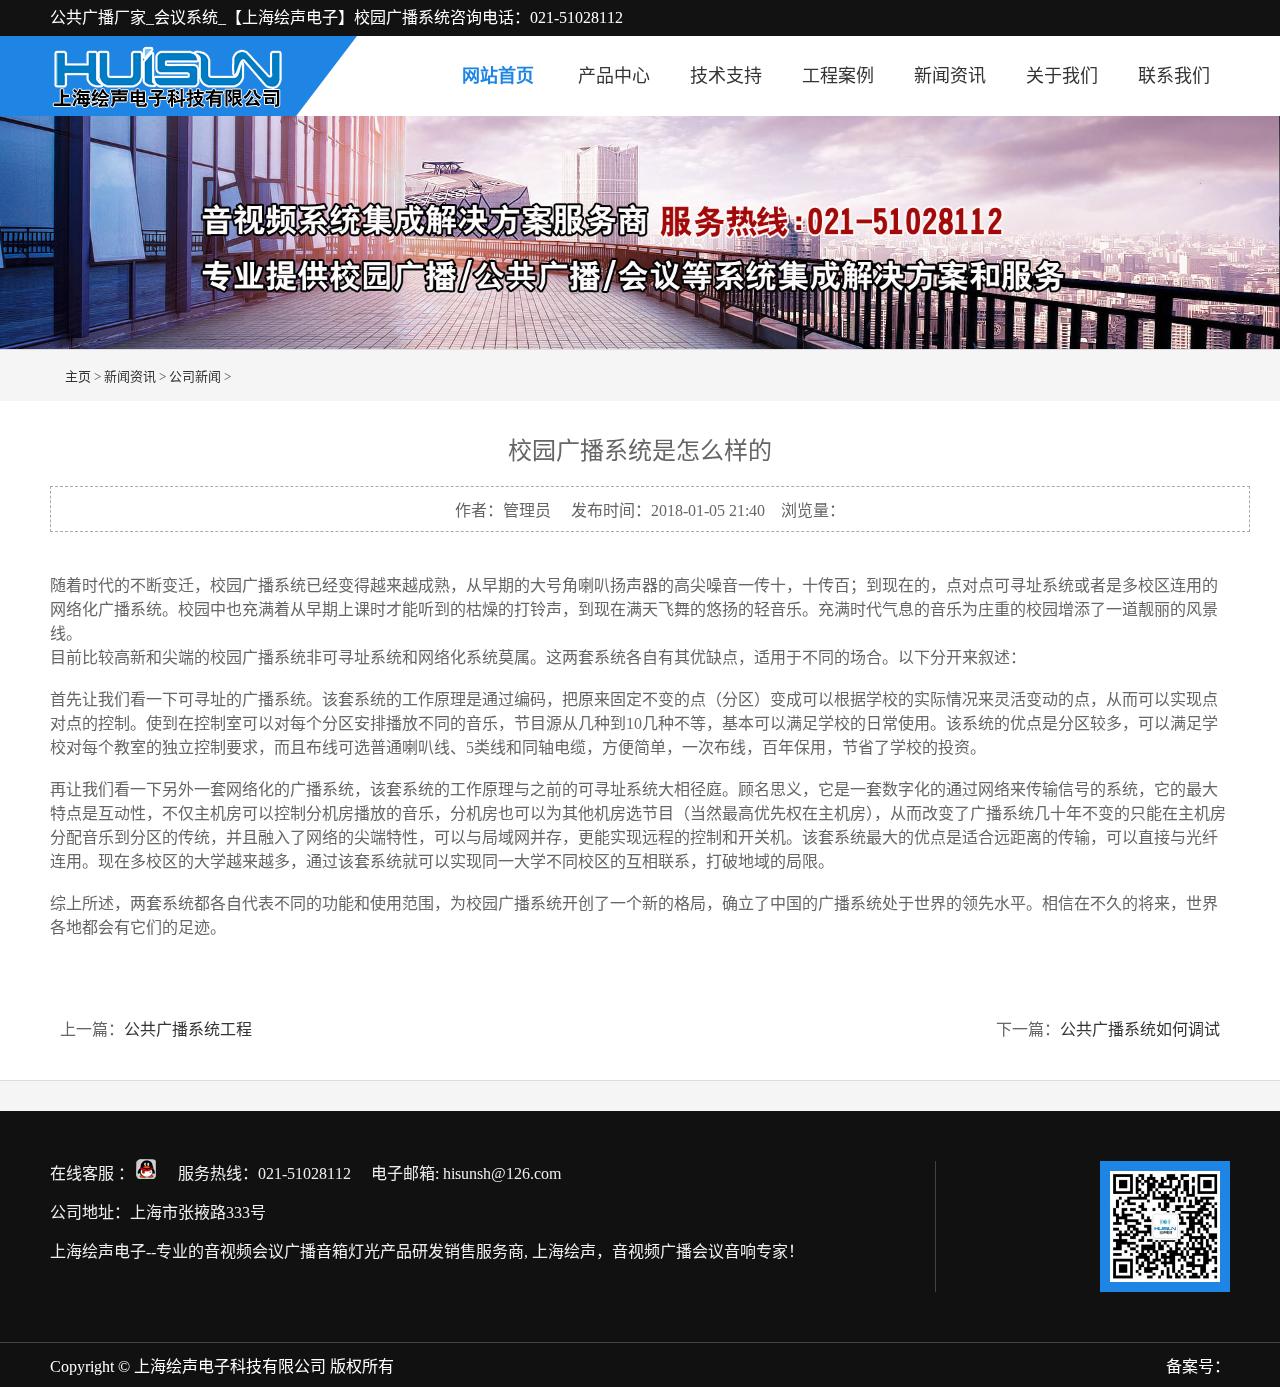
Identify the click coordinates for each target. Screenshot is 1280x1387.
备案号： (1198, 1366)
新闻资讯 (950, 76)
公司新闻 (195, 376)
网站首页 (498, 76)
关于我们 (1062, 76)
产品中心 (614, 76)
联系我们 (1174, 76)
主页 (78, 376)
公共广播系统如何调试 (1140, 1029)
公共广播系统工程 (188, 1029)
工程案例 (838, 76)
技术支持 (726, 76)
